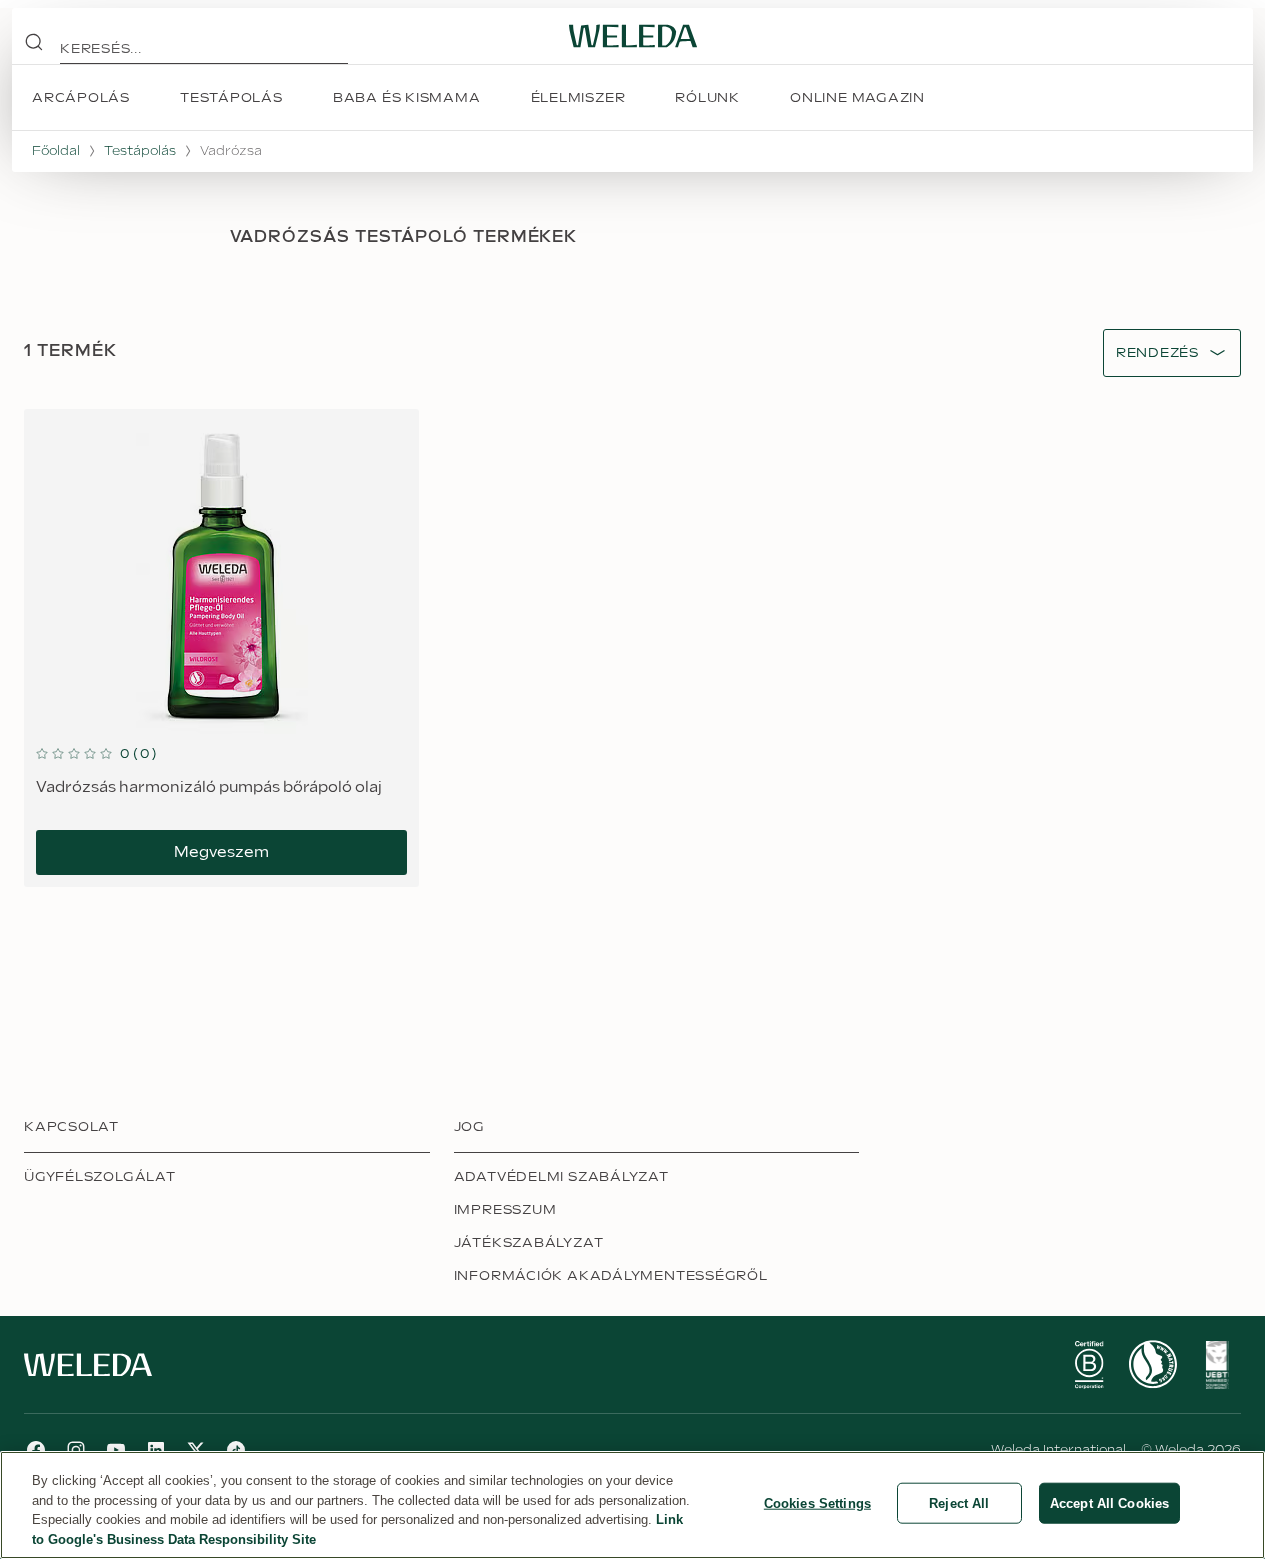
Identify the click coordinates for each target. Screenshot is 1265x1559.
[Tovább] (1089, 1365)
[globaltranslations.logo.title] (633, 36)
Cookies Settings (817, 1503)
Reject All (959, 1503)
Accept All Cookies (1109, 1503)
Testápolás (140, 151)
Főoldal (56, 151)
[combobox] (1157, 353)
